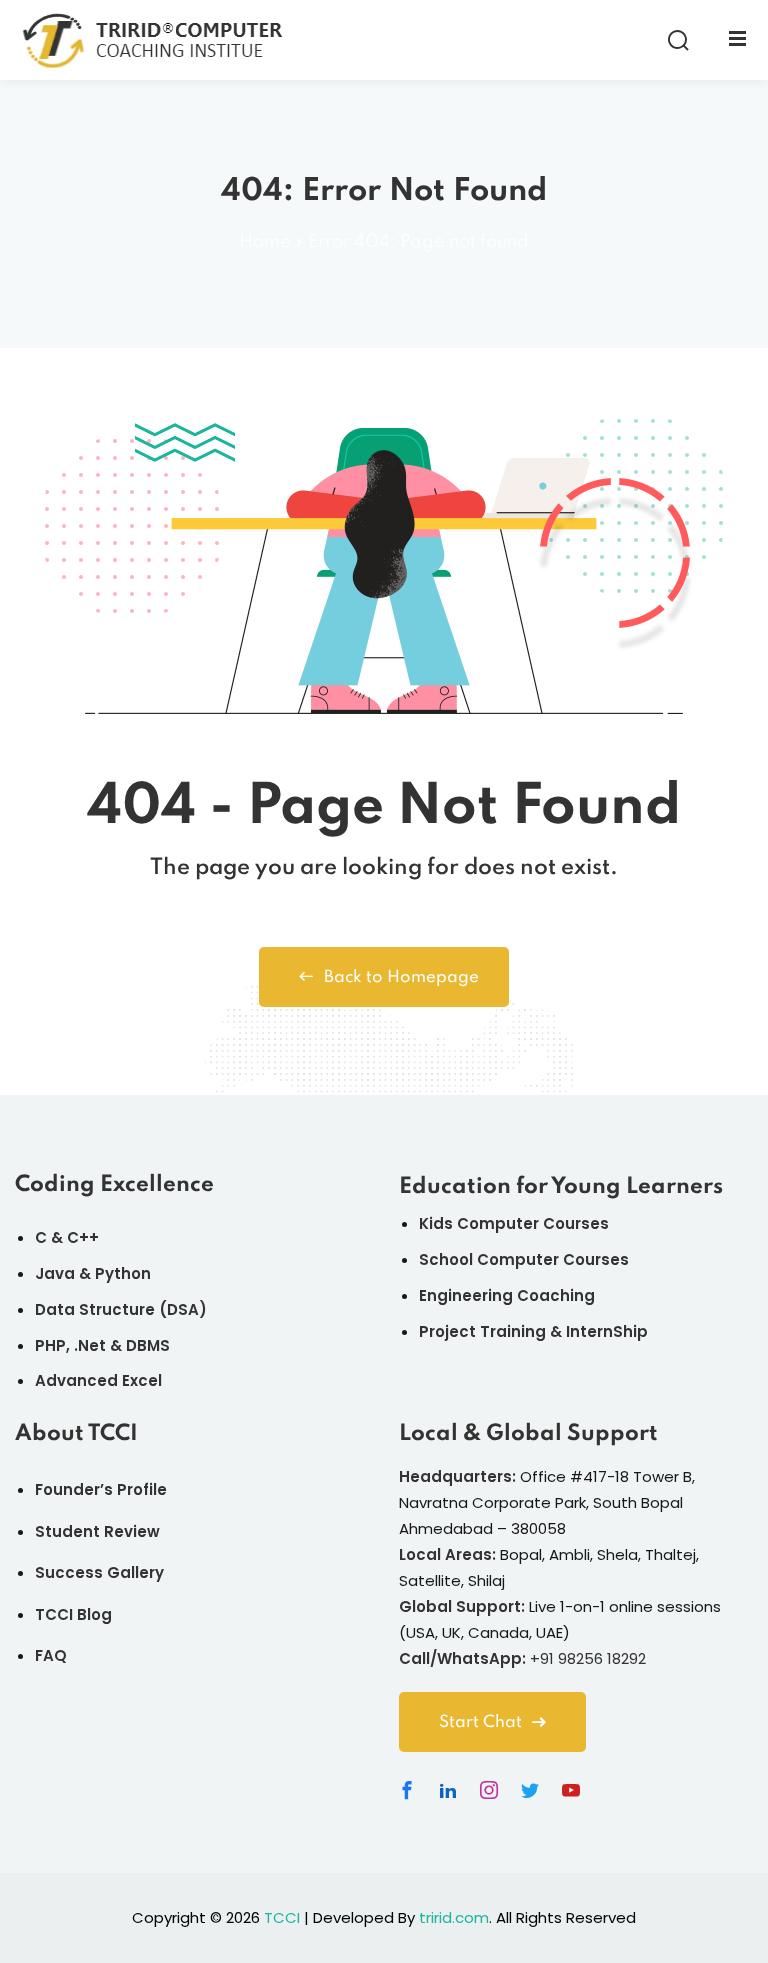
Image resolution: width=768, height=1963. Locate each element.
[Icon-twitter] (530, 1790)
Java (55, 1273)
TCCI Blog (73, 1614)
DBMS (148, 1345)
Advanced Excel (98, 1380)
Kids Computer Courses (514, 1223)
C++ (83, 1237)
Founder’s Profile (101, 1489)
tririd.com (454, 1917)
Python (123, 1273)
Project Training (482, 1331)
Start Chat (480, 1722)
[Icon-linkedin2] (448, 1790)
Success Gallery (99, 1572)
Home (265, 242)
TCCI (282, 1917)
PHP (50, 1345)
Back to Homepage (401, 977)
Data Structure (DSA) (121, 1309)
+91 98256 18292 (588, 1658)
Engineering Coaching (507, 1295)
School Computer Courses (524, 1259)
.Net (90, 1345)
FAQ (51, 1655)
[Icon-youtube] (571, 1790)
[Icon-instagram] (489, 1790)
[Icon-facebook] (407, 1790)
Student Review (97, 1531)
